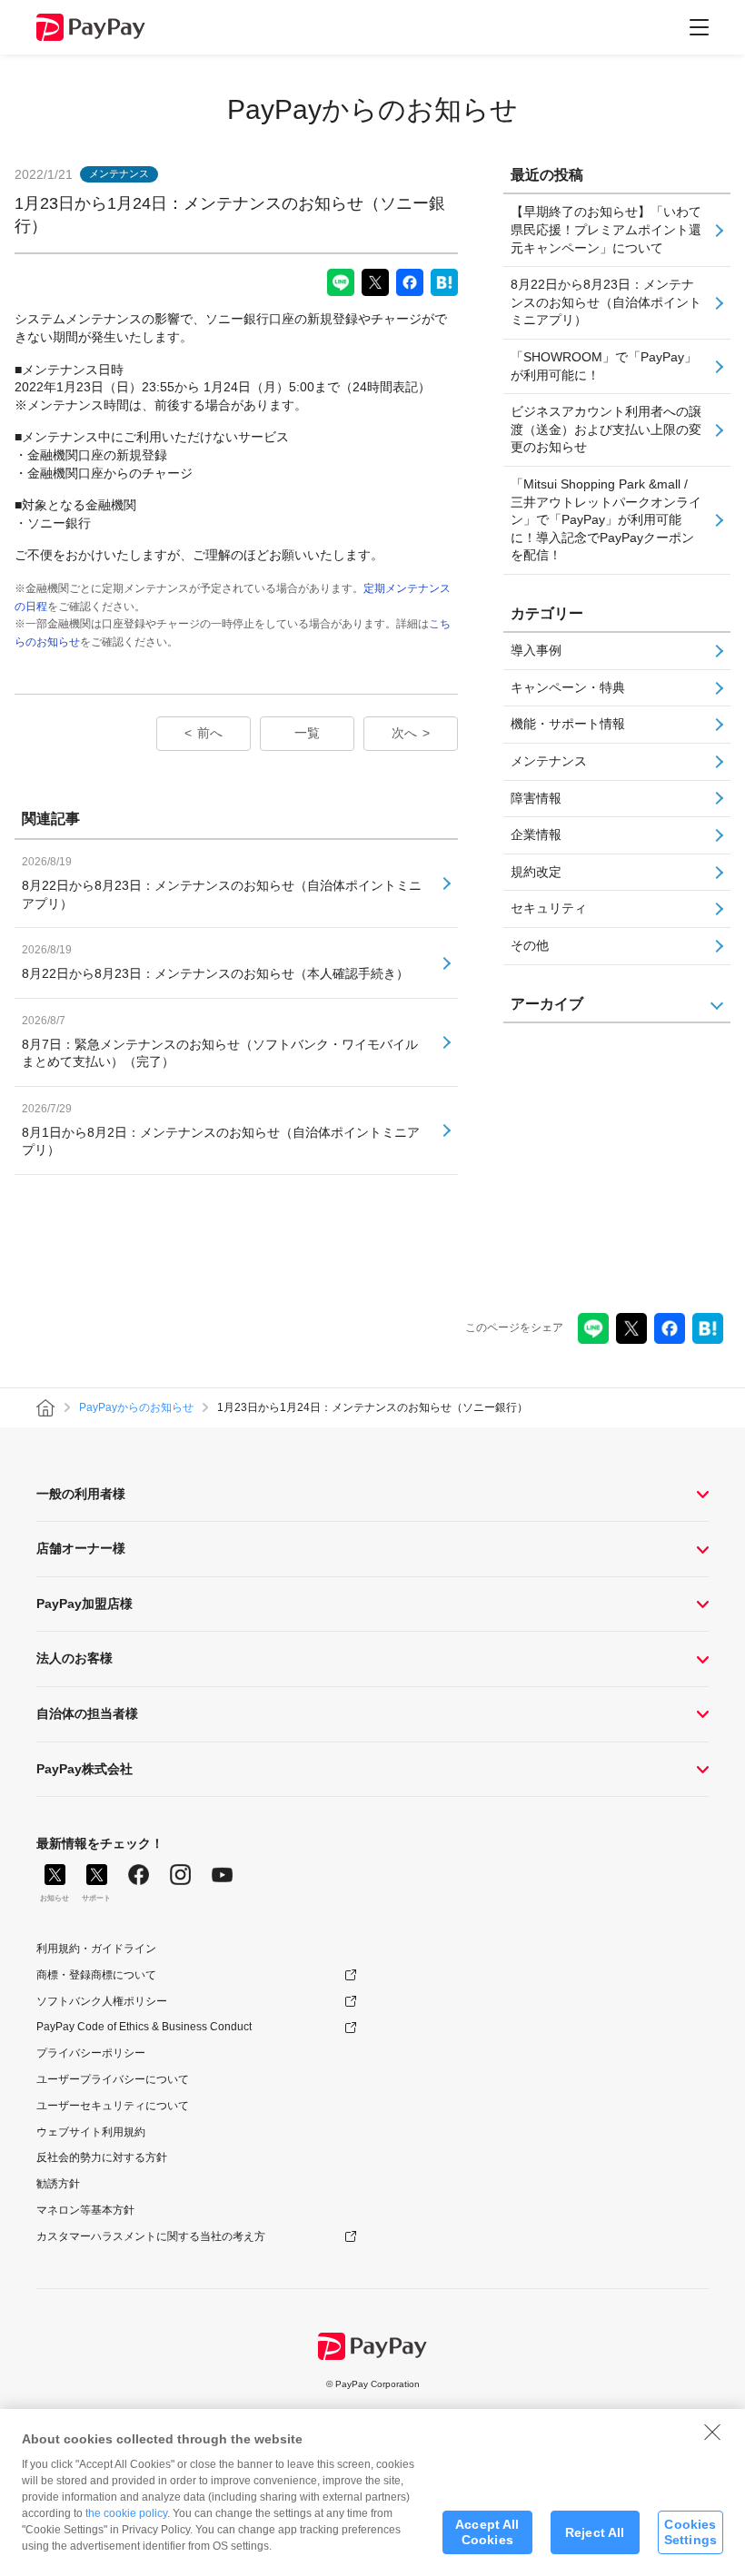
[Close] (712, 2432)
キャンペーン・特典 (568, 687)
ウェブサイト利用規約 (91, 2132)
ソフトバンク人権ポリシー (102, 2001)
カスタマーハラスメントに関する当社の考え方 (151, 2236)
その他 (530, 945)
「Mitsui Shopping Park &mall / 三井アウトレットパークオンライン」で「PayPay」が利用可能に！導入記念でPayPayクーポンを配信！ (606, 519)
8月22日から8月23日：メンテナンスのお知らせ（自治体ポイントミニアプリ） (606, 302)
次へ (404, 733)
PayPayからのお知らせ (372, 109)
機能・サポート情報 (568, 724)
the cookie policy (126, 2513)
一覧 (307, 733)
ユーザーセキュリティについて (113, 2106)
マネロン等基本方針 (85, 2210)
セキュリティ (549, 908)
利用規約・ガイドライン (96, 1949)
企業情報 (536, 834)
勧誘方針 (58, 2184)
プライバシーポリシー (91, 2053)
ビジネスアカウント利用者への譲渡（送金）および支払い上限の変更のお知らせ (606, 429)
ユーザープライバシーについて (113, 2079)
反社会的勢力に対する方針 (102, 2157)
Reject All (595, 2532)
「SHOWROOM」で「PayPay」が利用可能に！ (604, 366)
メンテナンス (549, 761)
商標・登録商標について (96, 1975)
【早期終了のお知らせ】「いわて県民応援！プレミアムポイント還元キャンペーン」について (606, 229)
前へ (210, 733)
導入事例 (536, 650)
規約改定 (536, 872)
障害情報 (536, 798)
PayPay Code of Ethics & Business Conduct (144, 2027)
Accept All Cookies (487, 2532)
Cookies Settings (690, 2532)
